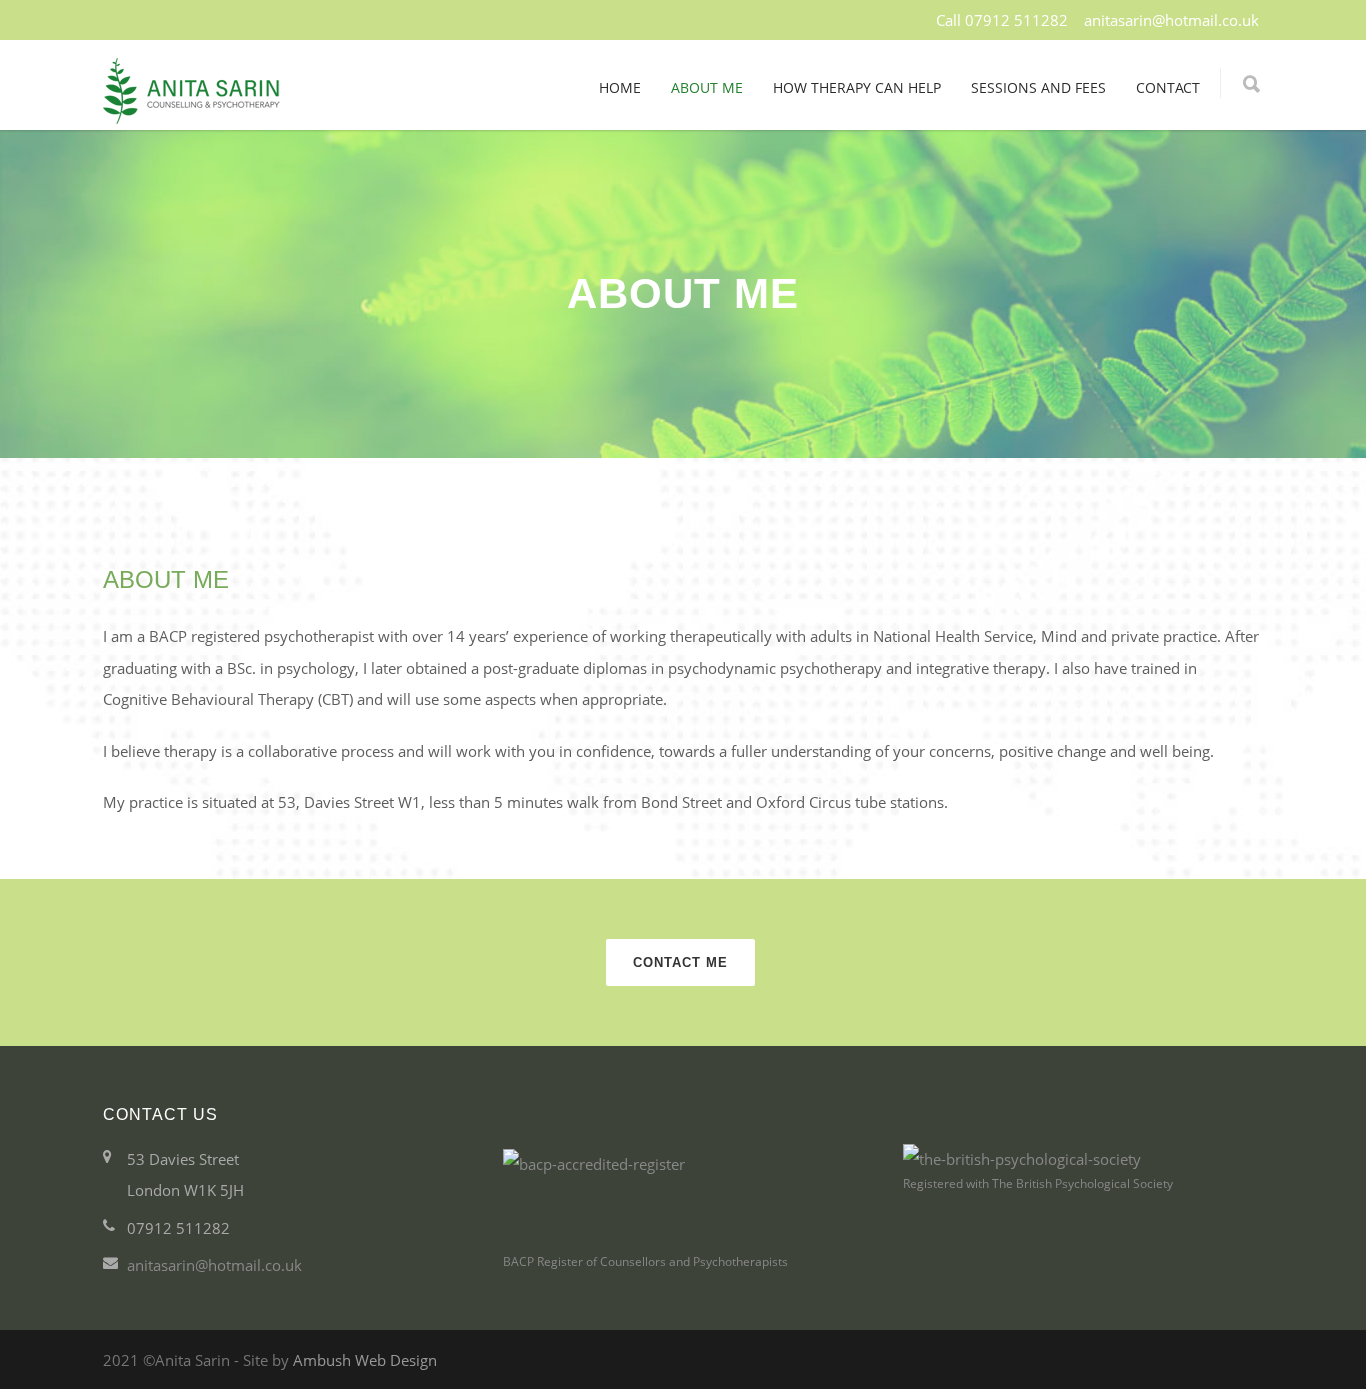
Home (620, 87)
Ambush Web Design (365, 1360)
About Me (707, 87)
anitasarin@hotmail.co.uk (1173, 20)
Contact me (680, 962)
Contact (1168, 87)
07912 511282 (1016, 20)
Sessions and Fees (1038, 87)
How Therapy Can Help (857, 87)
